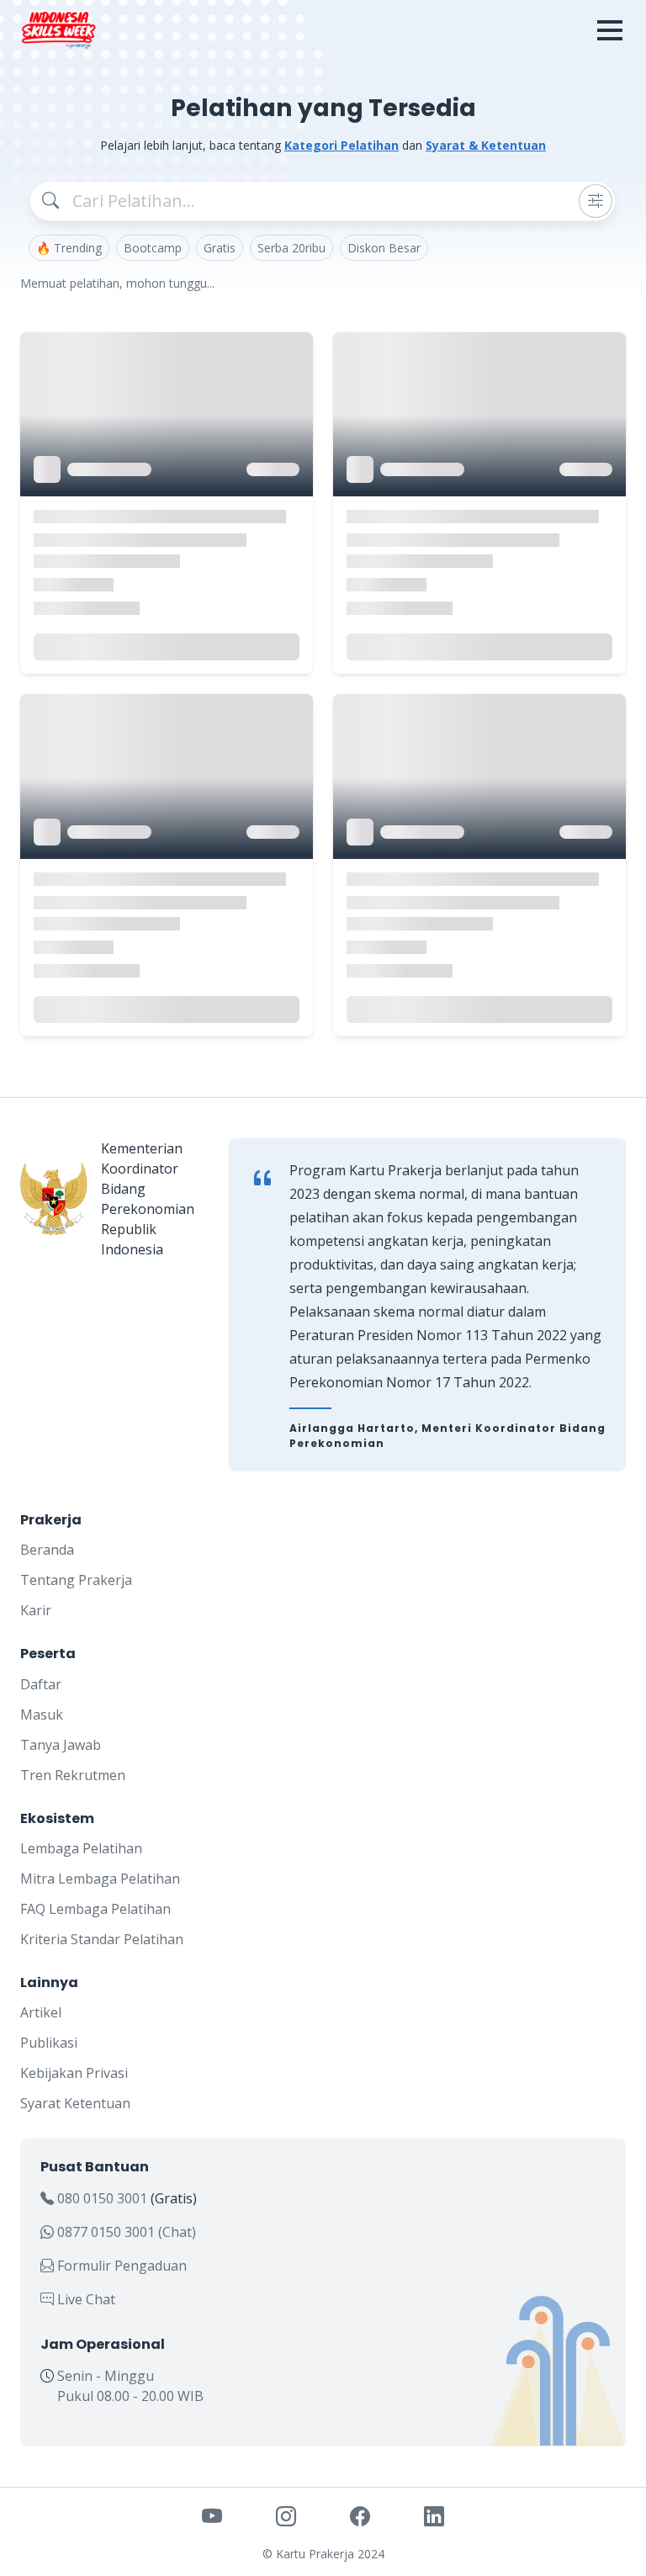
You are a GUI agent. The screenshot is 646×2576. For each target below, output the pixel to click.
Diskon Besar (384, 248)
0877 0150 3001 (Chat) (125, 2232)
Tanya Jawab (61, 1745)
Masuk (42, 1715)
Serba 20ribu (291, 248)
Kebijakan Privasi (74, 2073)
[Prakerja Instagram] (286, 2516)
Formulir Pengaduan (120, 2266)
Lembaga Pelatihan (81, 1848)
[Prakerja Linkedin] (434, 2516)
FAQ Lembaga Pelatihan (95, 1909)
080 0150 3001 (102, 2198)
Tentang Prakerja (76, 1580)
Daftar (41, 1684)
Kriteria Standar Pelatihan (102, 1939)
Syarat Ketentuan (75, 2103)
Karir (36, 1610)
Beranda (47, 1550)
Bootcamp (153, 248)
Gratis (220, 248)
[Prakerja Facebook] (360, 2516)
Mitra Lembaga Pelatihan (100, 1879)
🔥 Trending (69, 248)
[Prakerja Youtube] (212, 2516)
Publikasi (49, 2043)
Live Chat (85, 2299)
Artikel (41, 2012)
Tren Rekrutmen (73, 1775)
